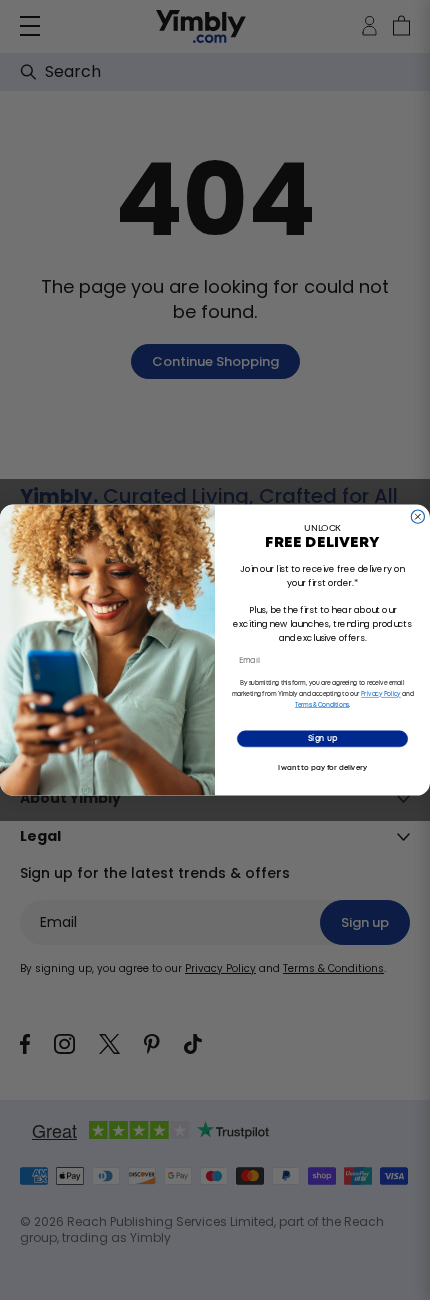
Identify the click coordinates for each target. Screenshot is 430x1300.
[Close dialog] (417, 516)
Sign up (322, 739)
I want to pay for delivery (323, 767)
